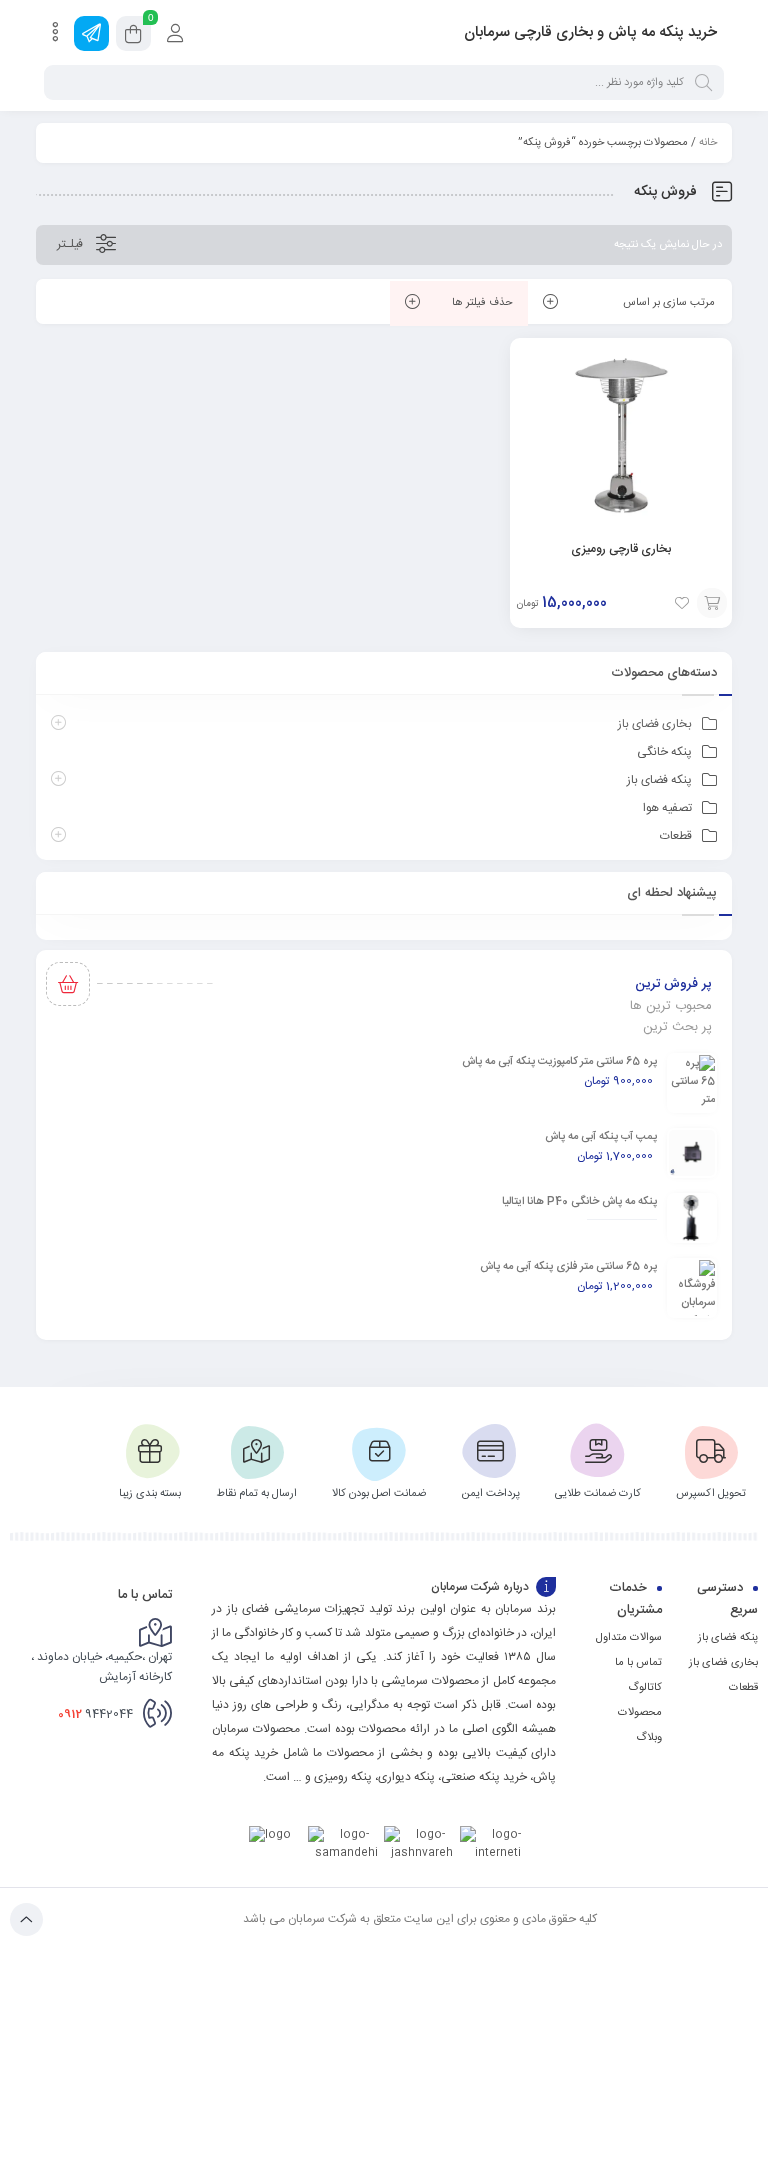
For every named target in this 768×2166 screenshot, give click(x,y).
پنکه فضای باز (659, 780)
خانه (708, 143)
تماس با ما (638, 1663)
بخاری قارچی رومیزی (621, 549)
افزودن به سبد (712, 603)
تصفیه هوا (667, 808)
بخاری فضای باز (655, 724)
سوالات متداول (629, 1638)
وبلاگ (649, 1738)
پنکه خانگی (664, 752)
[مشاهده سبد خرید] (133, 37)
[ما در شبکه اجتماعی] (91, 33)
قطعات (676, 836)
